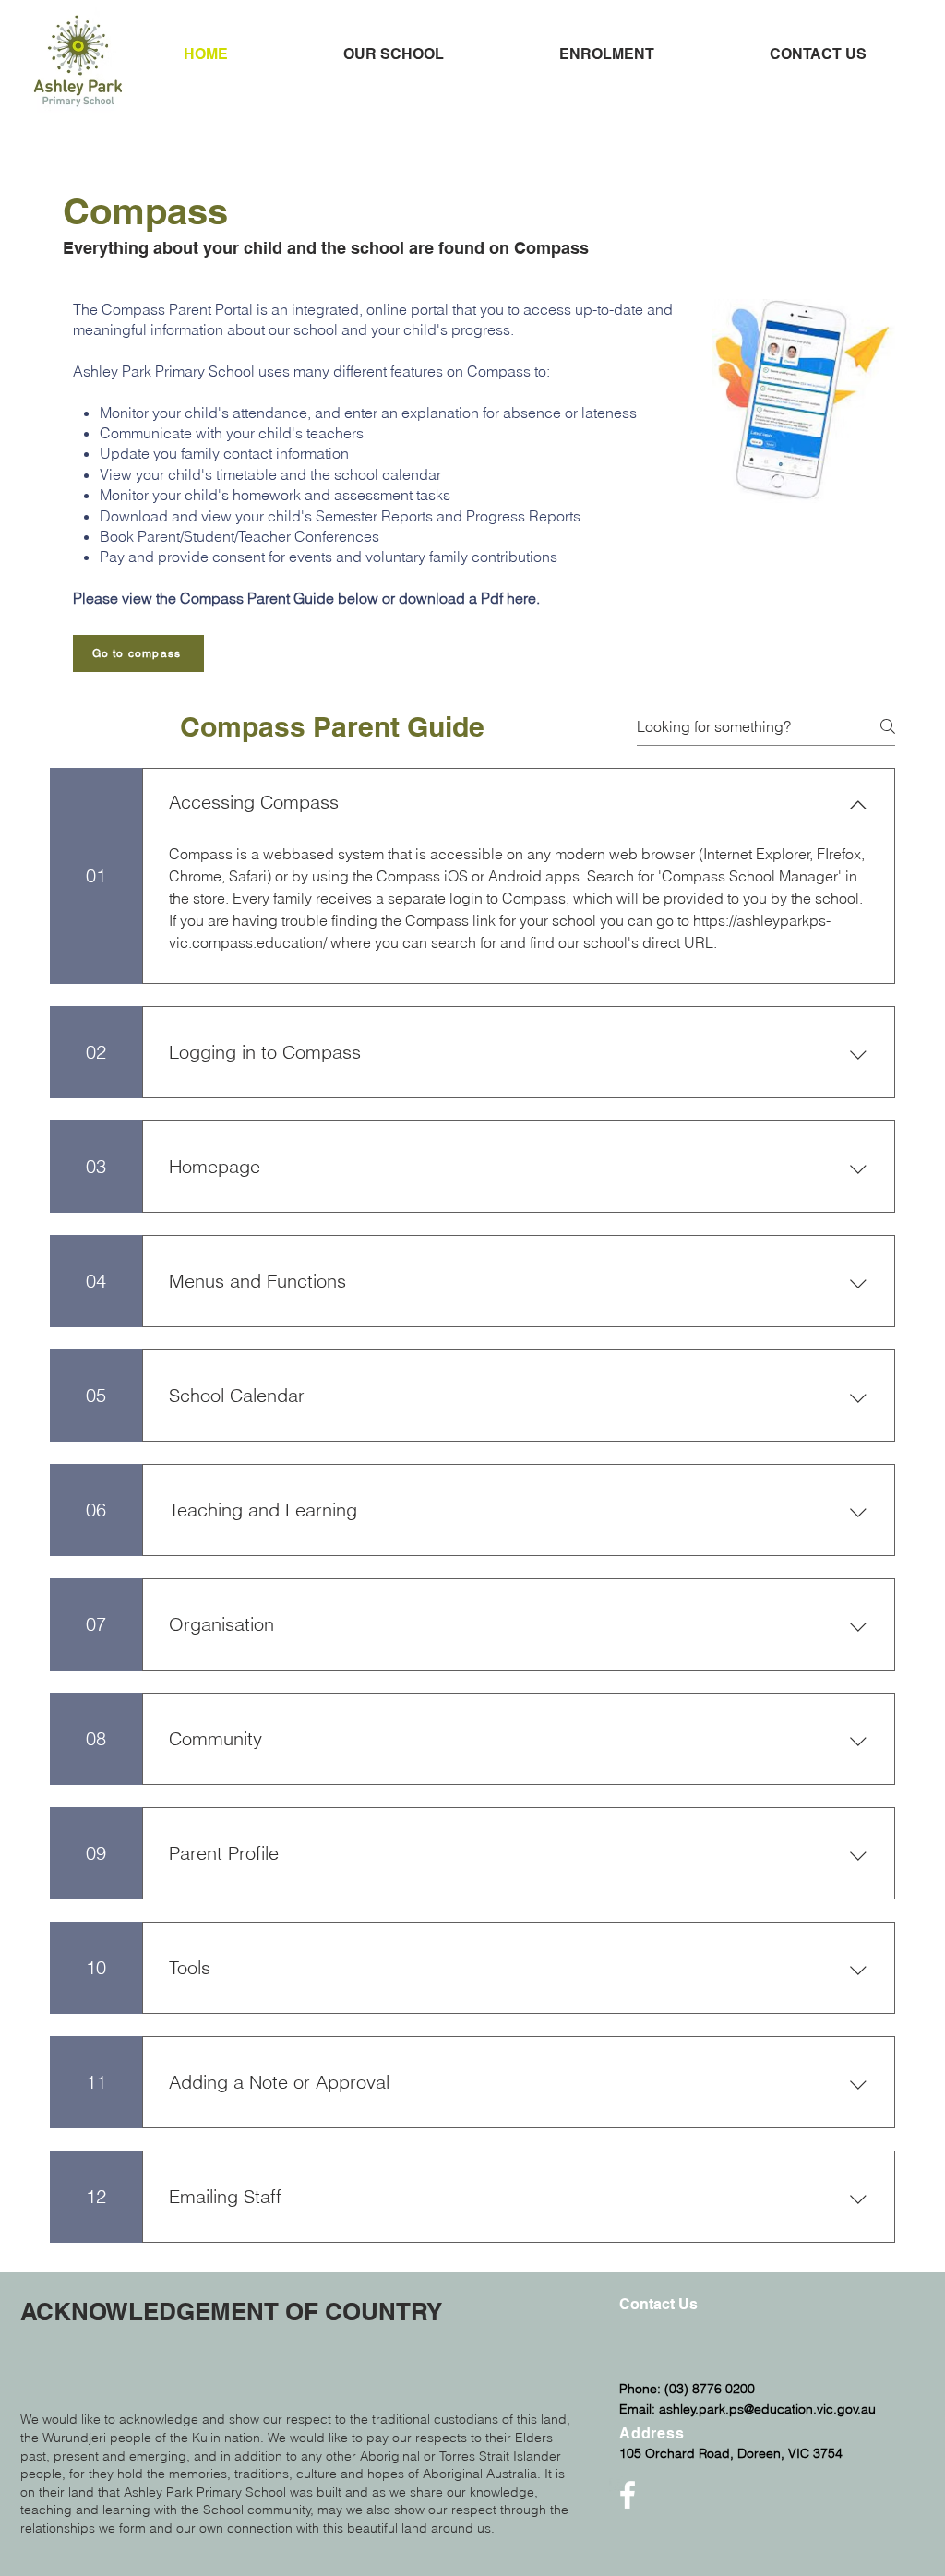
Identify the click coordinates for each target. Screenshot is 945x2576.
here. (523, 598)
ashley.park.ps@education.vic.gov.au (767, 2409)
